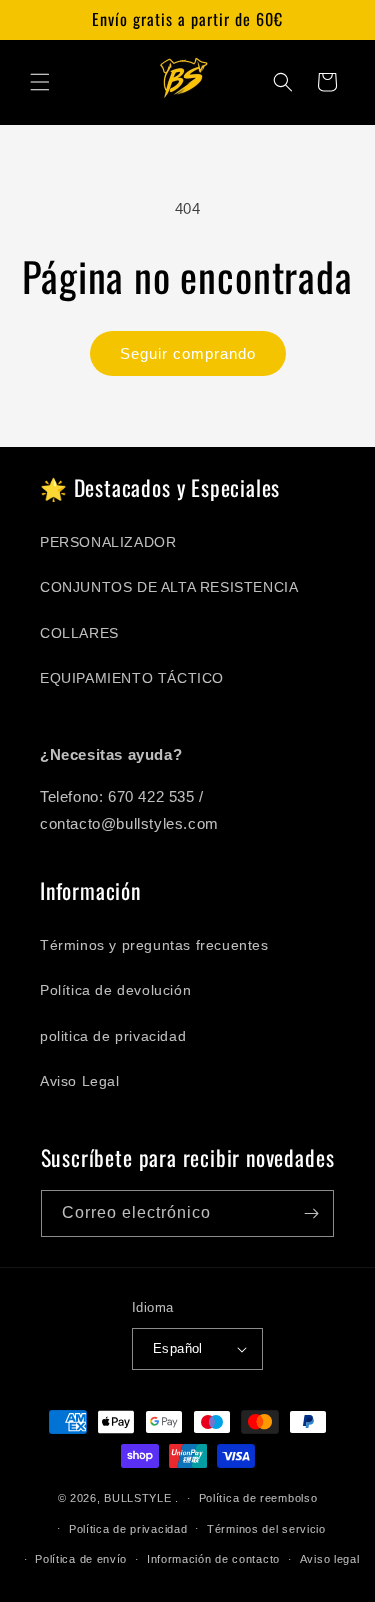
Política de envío (81, 1559)
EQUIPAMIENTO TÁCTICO (132, 678)
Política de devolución (115, 990)
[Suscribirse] (311, 1213)
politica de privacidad (113, 1036)
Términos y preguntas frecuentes (154, 945)
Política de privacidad (128, 1529)
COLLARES (79, 633)
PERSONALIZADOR (108, 542)
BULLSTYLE (137, 1498)
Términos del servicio (266, 1529)
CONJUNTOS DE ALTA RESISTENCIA (169, 587)
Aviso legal (330, 1559)
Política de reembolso (258, 1498)
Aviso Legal (80, 1081)
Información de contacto (213, 1559)
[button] (40, 82)
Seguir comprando (188, 353)
